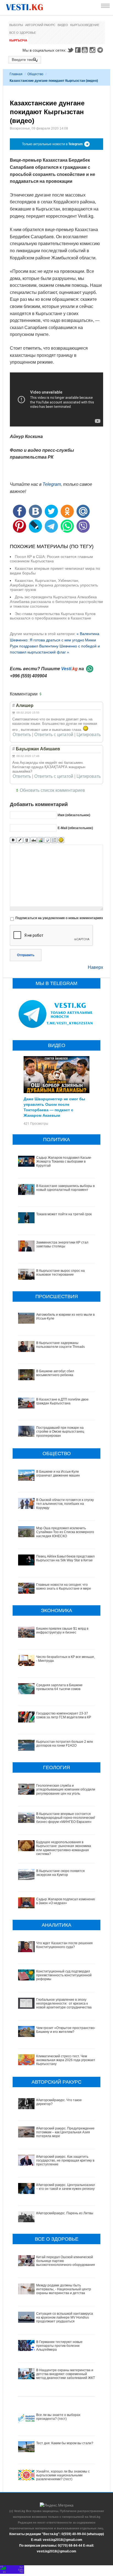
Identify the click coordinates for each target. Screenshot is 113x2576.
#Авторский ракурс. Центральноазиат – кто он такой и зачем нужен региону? (66, 2187)
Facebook (78, 50)
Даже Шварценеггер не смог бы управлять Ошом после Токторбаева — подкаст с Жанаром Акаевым (54, 1107)
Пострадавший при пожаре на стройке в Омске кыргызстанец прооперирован (60, 1432)
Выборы (16, 25)
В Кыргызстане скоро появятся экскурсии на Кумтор (60, 1873)
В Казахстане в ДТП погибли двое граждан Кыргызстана (62, 1401)
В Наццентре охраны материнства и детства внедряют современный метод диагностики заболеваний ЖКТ (66, 2374)
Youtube (86, 50)
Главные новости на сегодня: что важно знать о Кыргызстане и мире (64, 1587)
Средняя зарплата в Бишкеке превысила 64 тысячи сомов (59, 1687)
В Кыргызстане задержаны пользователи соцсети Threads (60, 1345)
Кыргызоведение (85, 25)
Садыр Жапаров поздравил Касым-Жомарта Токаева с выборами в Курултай (64, 1162)
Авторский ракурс (40, 25)
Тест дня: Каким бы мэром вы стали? (65, 2443)
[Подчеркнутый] (27, 840)
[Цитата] (47, 840)
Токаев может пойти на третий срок (64, 1214)
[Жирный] (13, 840)
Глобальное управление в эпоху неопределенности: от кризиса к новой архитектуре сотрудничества (64, 2004)
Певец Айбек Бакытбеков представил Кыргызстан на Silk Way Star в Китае (65, 1558)
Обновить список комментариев (52, 790)
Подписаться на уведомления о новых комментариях (59, 918)
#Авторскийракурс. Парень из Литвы (65, 2213)
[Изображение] (40, 840)
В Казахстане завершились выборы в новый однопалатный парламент (65, 1188)
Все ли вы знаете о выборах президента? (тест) (58, 2417)
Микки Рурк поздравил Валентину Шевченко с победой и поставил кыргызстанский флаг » (55, 646)
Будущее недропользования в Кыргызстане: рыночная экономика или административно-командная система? (64, 1848)
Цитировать (89, 735)
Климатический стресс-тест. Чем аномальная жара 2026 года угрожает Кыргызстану (66, 2060)
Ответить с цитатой (54, 735)
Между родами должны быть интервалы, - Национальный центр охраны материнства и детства (64, 2289)
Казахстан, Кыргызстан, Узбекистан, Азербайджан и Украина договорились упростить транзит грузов (54, 585)
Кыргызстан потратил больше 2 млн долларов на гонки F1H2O (65, 1744)
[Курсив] (20, 840)
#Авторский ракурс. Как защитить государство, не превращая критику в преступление (65, 2161)
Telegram (101, 50)
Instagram (93, 50)
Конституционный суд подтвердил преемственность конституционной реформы (64, 1975)
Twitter (70, 50)
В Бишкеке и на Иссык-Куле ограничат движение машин (58, 1474)
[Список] (54, 840)
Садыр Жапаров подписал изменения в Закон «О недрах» (66, 1901)
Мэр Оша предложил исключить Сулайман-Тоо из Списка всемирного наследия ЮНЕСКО (65, 1532)
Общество (35, 74)
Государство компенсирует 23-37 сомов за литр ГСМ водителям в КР (64, 1715)
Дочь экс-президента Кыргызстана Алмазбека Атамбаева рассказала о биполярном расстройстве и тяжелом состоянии (56, 602)
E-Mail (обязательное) (75, 828)
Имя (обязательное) (74, 815)
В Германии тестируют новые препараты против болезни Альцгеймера (59, 2346)
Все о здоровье (23, 33)
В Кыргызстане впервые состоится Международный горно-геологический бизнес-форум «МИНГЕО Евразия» (66, 1818)
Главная (16, 74)
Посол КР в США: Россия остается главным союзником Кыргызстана (51, 559)
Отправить (26, 955)
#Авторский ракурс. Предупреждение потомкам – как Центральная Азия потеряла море (65, 2132)
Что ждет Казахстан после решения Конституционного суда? (64, 1945)
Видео (63, 25)
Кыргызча (18, 40)
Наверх (95, 967)
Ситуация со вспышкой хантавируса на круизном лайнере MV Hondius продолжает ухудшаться (65, 2318)
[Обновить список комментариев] (42, 694)
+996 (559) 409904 (28, 676)
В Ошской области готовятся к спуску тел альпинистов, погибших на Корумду (65, 1504)
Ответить (22, 735)
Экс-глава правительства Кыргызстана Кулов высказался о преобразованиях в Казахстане (53, 616)
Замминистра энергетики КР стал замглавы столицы (62, 1244)
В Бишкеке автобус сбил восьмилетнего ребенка (55, 1373)
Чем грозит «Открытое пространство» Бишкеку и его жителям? (66, 2030)
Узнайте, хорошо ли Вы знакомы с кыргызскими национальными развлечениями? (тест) (63, 2475)
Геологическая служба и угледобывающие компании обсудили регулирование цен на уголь (66, 1790)
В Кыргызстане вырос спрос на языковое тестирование (60, 1273)
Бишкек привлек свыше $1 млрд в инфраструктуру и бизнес (62, 1631)
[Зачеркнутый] (34, 840)
